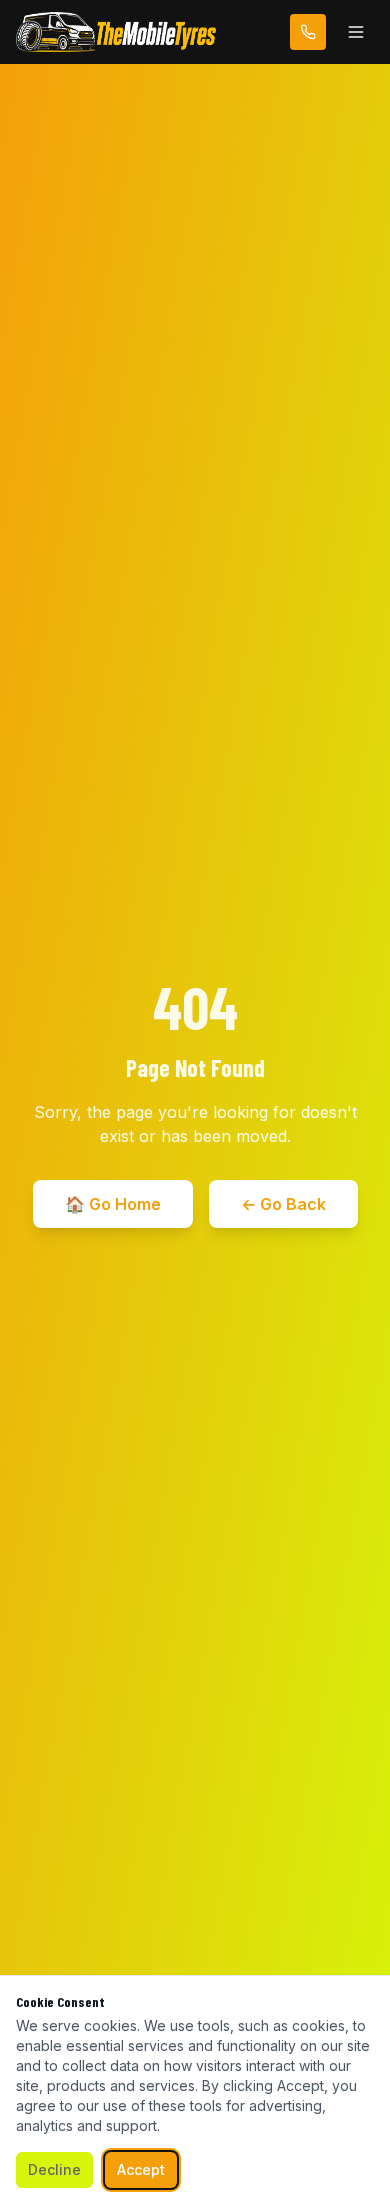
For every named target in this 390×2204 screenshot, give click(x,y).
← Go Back (283, 1204)
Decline (54, 2169)
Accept (141, 2169)
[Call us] (308, 32)
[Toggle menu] (356, 32)
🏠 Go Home (113, 1204)
